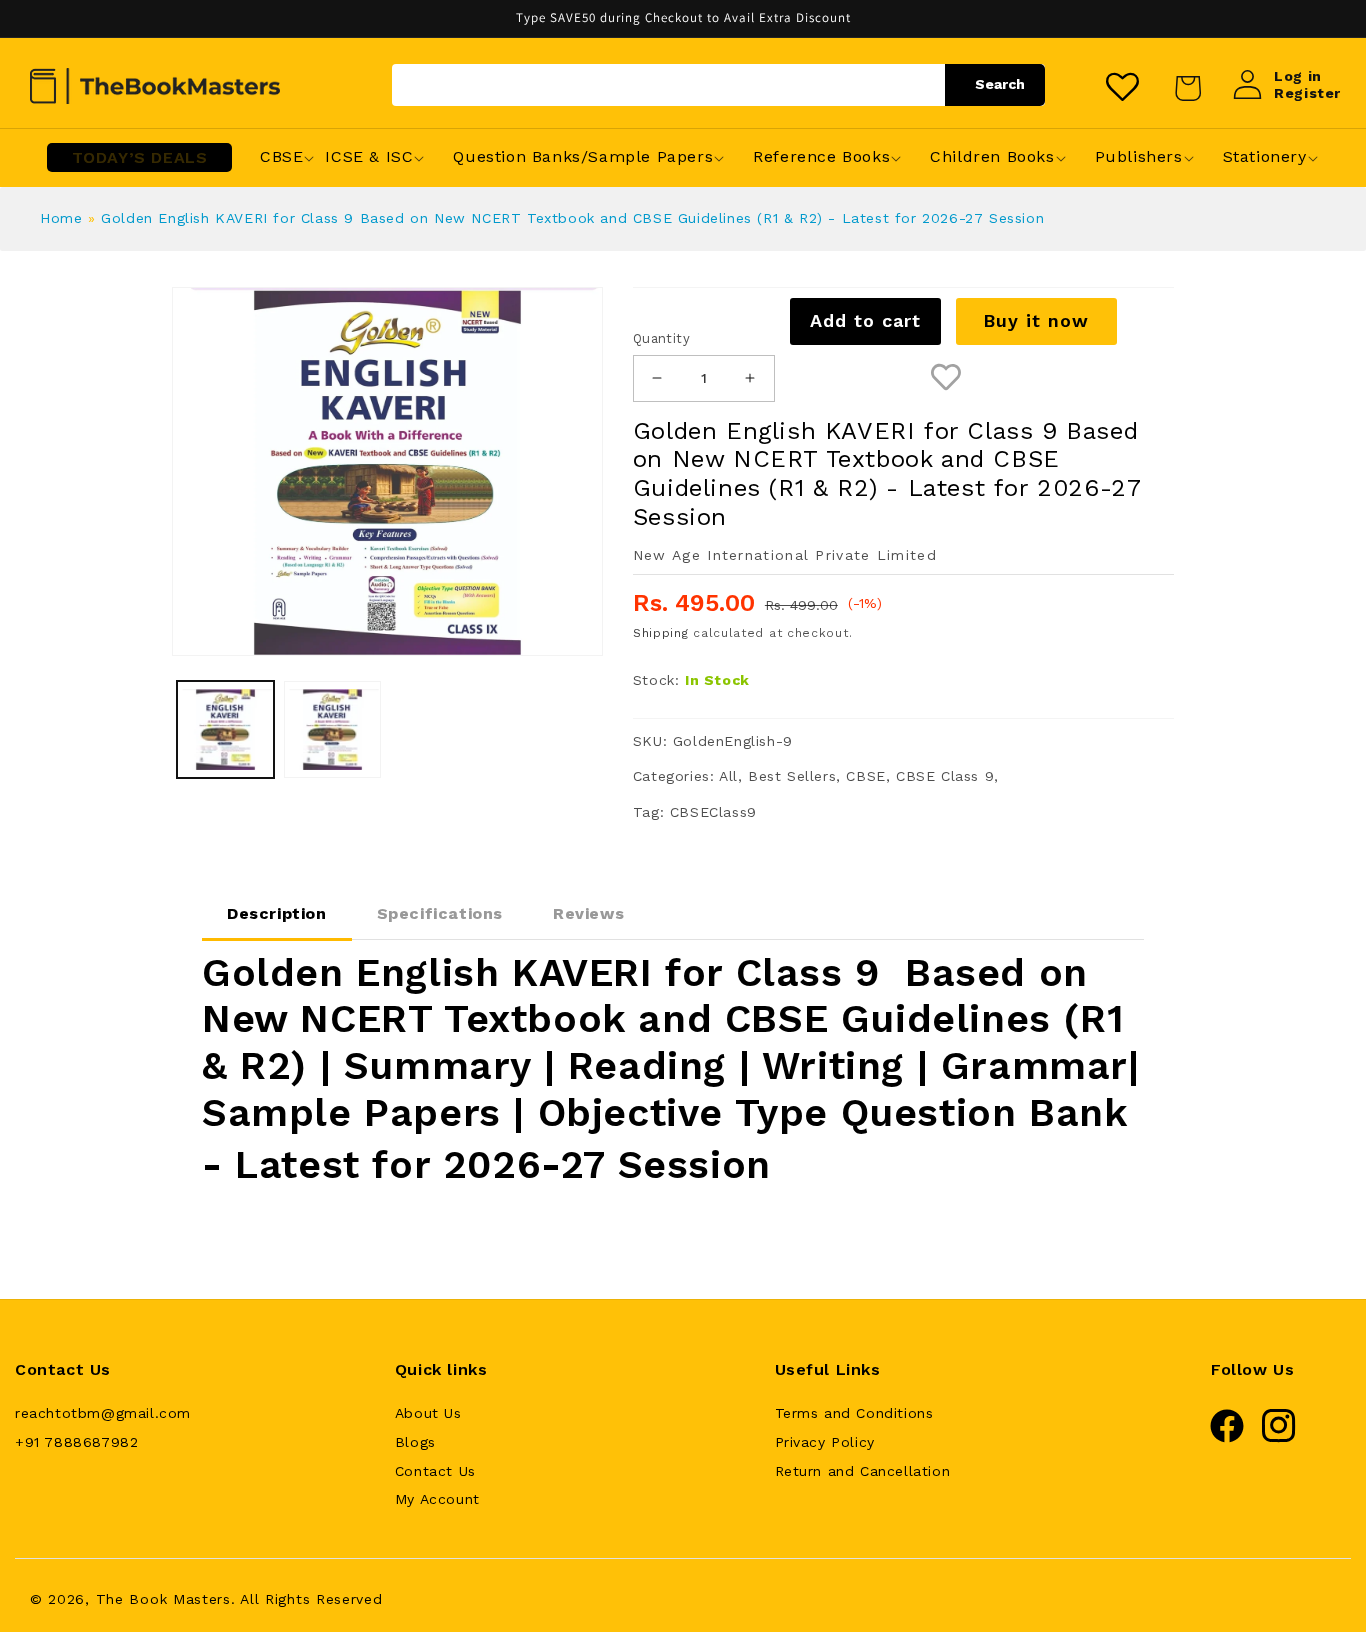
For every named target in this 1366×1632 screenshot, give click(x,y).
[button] (281, 157)
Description (277, 913)
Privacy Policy (825, 1442)
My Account (437, 1499)
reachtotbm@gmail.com (103, 1413)
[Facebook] (1227, 1438)
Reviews (588, 913)
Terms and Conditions (854, 1413)
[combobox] (718, 85)
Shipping (661, 633)
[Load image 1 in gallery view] (225, 729)
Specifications (440, 913)
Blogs (415, 1442)
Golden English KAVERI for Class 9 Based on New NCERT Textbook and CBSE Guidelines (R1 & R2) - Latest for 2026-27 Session (572, 218)
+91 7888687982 (76, 1442)
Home (61, 218)
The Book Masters (163, 1599)
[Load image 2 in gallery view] (332, 729)
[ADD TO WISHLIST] (946, 378)
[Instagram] (1279, 1438)
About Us (428, 1413)
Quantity (661, 338)
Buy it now (1036, 320)
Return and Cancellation (863, 1471)
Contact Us (435, 1471)
